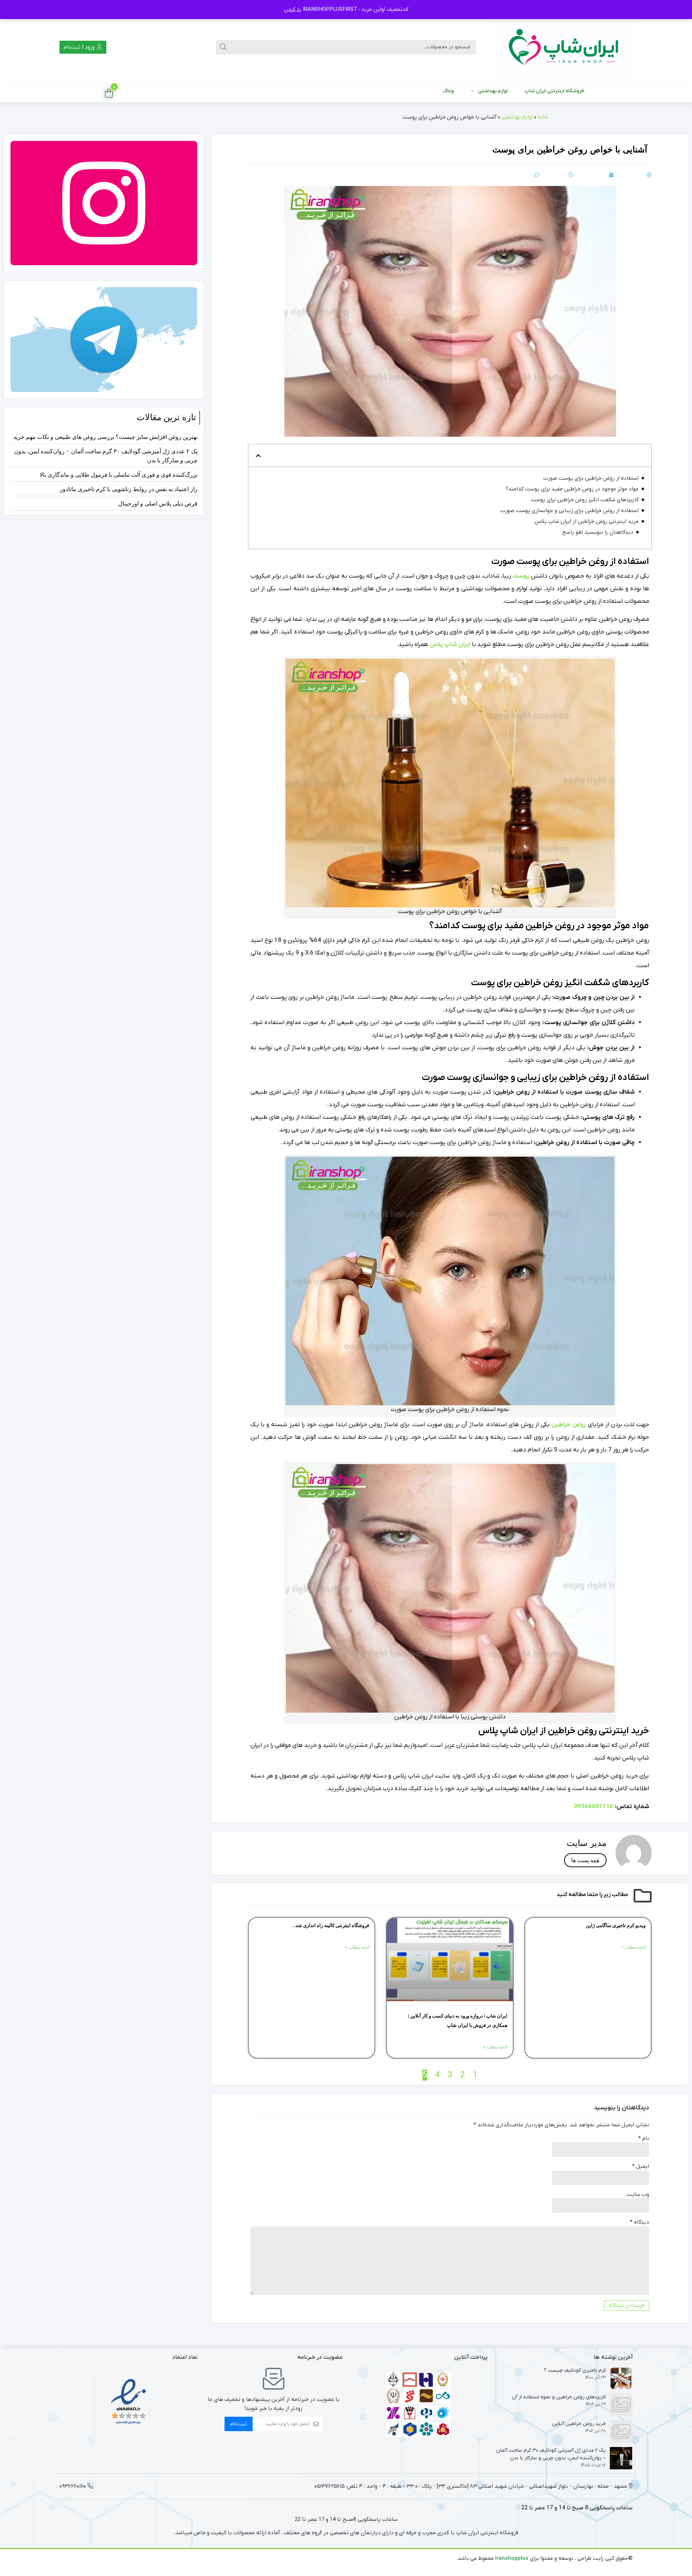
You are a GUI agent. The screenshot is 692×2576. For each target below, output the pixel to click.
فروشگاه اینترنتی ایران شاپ (554, 91)
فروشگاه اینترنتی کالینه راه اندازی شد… (331, 1925)
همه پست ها (585, 1860)
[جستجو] (223, 47)
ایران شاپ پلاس (450, 645)
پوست (521, 576)
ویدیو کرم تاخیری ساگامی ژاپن (616, 1925)
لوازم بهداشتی (493, 91)
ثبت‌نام (239, 2424)
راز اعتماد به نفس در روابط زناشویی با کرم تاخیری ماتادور (129, 489)
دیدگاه (640, 2222)
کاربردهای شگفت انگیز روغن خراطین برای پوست (585, 500)
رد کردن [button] (293, 9)
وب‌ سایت (638, 2194)
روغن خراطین (569, 1425)
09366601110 (594, 1807)
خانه (543, 117)
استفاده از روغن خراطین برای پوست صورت (591, 478)
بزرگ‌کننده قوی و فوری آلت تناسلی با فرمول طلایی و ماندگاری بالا (119, 475)
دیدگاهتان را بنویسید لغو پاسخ (598, 532)
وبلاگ (449, 91)
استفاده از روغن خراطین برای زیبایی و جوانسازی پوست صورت (569, 511)
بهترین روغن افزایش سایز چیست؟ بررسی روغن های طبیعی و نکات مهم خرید (105, 437)
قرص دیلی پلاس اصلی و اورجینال (158, 504)
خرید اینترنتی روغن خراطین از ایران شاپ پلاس (587, 521)
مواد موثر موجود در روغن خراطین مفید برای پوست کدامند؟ (572, 489)
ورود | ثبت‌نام (80, 47)
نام (644, 2139)
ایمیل (641, 2166)
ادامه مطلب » (633, 1947)
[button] (258, 456)
